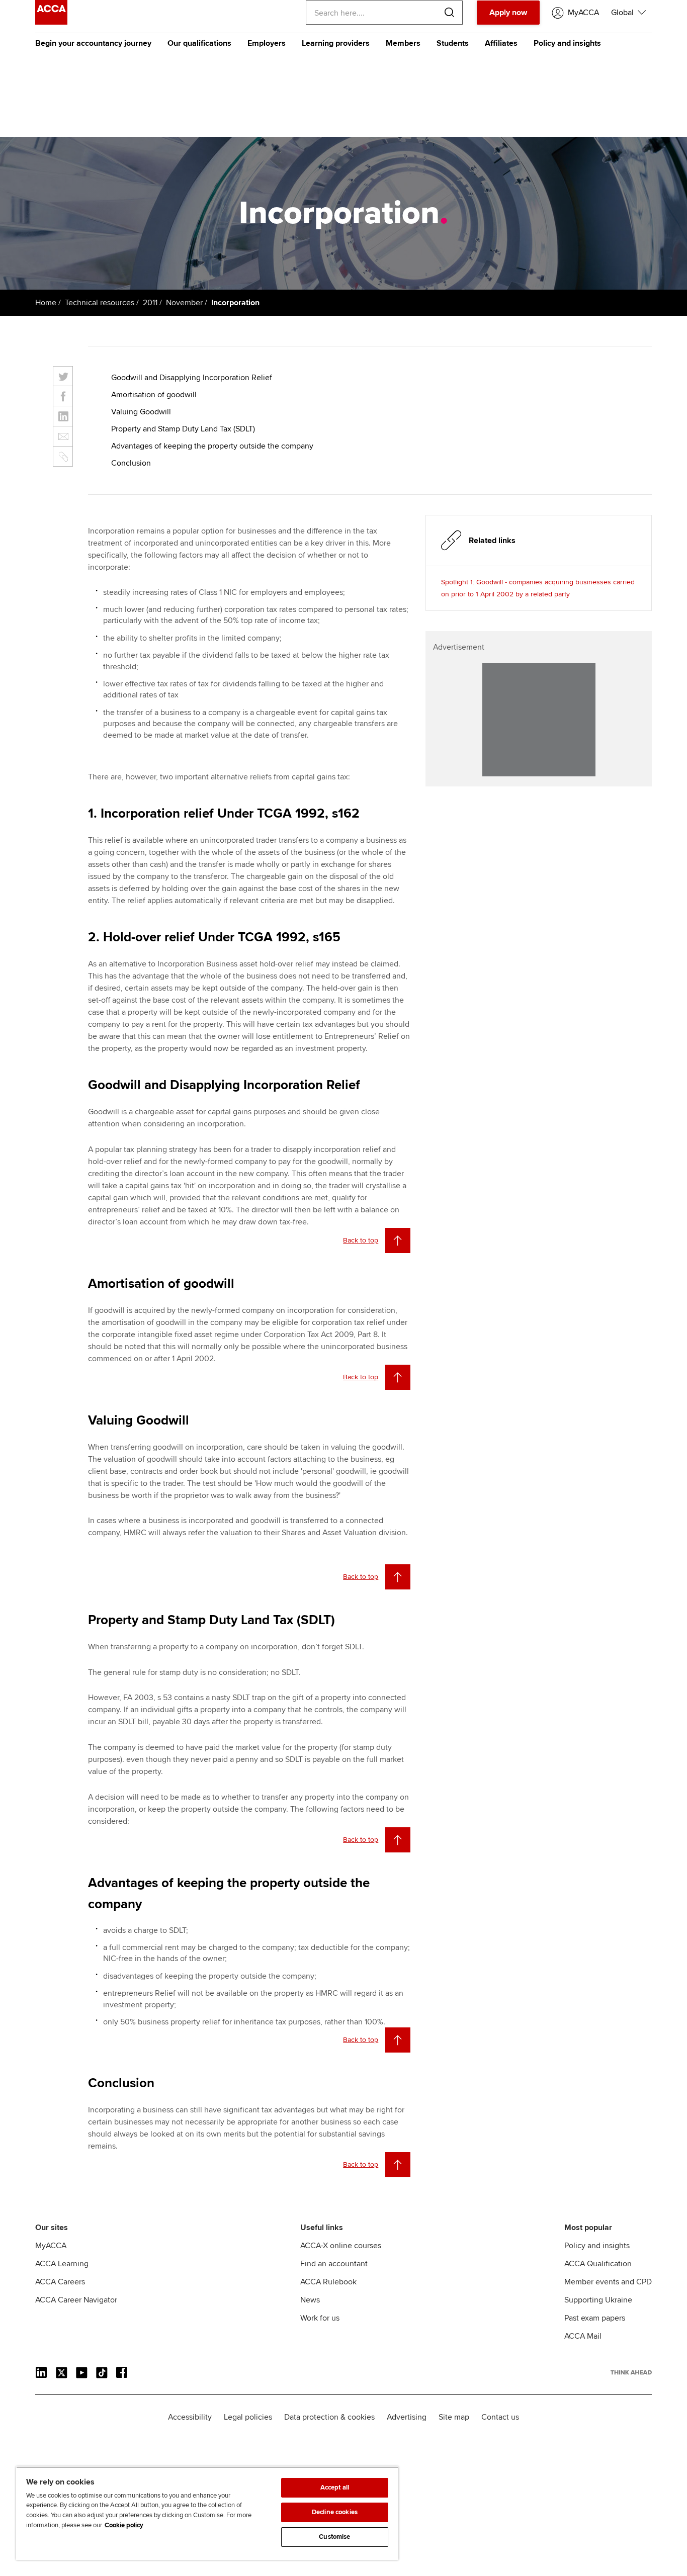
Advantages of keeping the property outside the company (212, 446)
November (184, 303)
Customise (334, 2537)
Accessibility (190, 2417)
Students (453, 43)
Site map (454, 2417)
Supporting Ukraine (598, 2300)
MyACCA (51, 2246)
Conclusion (131, 463)
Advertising (407, 2417)
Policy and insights (567, 43)
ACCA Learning (62, 2264)
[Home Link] (631, 2372)
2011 (150, 303)
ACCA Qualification (598, 2264)
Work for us (320, 2318)
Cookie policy (124, 2525)
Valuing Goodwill (141, 412)
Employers (267, 43)
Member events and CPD (608, 2282)
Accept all (335, 2488)
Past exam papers (595, 2318)
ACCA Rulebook (328, 2282)
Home (46, 303)
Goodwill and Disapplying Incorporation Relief (192, 378)
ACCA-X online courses (341, 2246)
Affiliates (501, 43)
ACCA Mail (583, 2336)
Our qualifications (199, 43)
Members (403, 43)
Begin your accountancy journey (93, 43)
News (310, 2300)
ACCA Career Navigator (76, 2300)
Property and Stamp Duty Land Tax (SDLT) (183, 429)
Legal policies (248, 2417)
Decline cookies (335, 2512)
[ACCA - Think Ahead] (51, 22)
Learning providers (336, 43)
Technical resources (100, 303)
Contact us (500, 2417)
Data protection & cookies (329, 2417)
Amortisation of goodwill (154, 395)
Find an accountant (334, 2264)
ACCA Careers (60, 2282)
